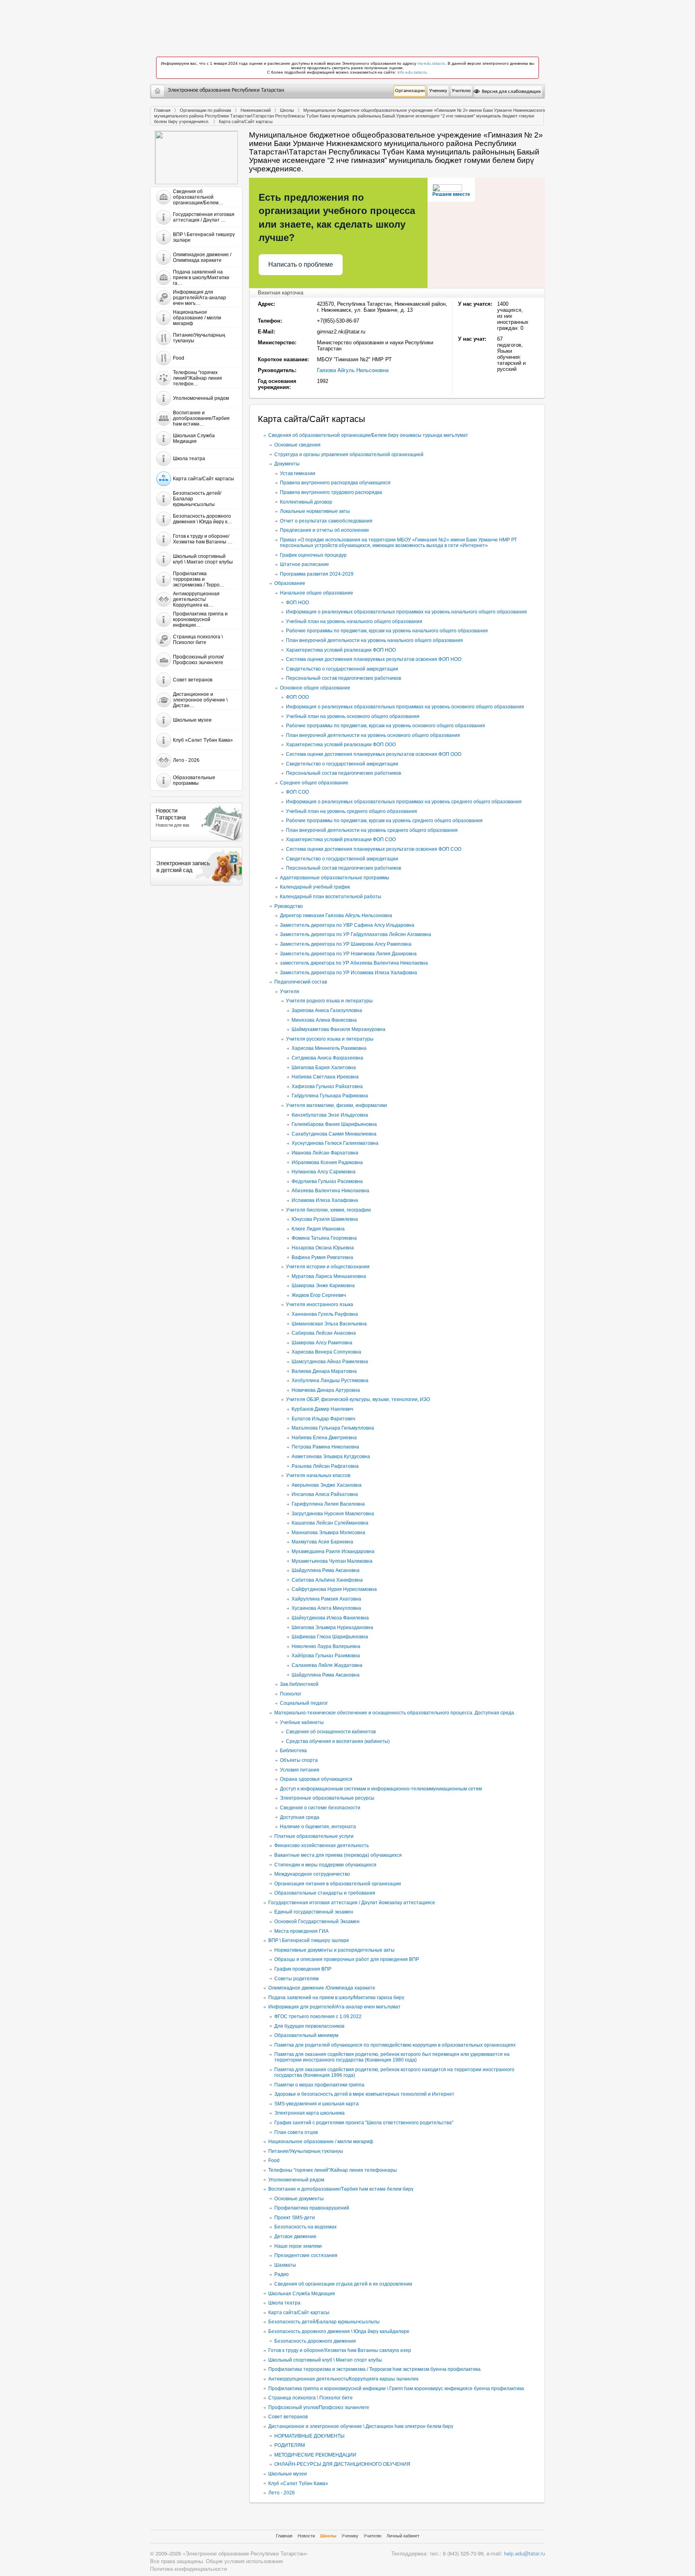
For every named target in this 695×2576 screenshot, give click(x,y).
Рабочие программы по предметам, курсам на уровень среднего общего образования (384, 821)
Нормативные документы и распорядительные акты (334, 1950)
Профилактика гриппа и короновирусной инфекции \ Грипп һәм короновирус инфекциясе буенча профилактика (396, 2389)
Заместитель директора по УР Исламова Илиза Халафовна (349, 973)
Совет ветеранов (288, 2417)
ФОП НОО (297, 603)
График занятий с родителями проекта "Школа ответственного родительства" (364, 2123)
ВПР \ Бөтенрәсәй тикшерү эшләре (309, 1940)
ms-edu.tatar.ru (431, 63)
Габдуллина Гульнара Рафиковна (330, 1096)
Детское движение (295, 2237)
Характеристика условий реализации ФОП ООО (341, 745)
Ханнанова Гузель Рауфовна (325, 1314)
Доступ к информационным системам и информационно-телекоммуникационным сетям (381, 1789)
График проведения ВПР (303, 1969)
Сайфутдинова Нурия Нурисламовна (334, 1589)
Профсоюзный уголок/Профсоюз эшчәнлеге (319, 2407)
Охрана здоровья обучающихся (316, 1779)
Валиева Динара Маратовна (324, 1371)
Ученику (438, 91)
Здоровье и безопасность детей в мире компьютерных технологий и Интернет (364, 2094)
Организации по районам (206, 110)
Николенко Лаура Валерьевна (326, 1646)
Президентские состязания (306, 2255)
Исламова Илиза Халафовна (325, 1200)
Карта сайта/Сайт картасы (299, 2313)
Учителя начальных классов (318, 1475)
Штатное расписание (304, 564)
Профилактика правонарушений (312, 2208)
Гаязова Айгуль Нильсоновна (353, 370)
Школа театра (284, 2303)
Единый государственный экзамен (314, 1912)
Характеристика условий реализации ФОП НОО (341, 650)
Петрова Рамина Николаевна (325, 1447)
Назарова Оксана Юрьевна (323, 1248)
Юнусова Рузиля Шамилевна (325, 1219)
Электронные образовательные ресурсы (327, 1798)
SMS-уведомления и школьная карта (317, 2104)
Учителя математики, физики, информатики (336, 1105)
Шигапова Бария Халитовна (324, 1068)
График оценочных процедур (313, 555)
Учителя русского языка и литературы (330, 1039)
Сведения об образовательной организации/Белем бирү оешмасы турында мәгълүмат (368, 435)
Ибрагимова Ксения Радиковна (327, 1162)
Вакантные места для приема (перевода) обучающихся (338, 1855)
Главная (162, 110)
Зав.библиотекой (299, 1684)
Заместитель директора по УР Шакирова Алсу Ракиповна (346, 944)
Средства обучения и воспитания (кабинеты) (338, 1741)
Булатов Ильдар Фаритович (323, 1419)
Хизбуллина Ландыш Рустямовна (330, 1381)
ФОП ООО (297, 697)
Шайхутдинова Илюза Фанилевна (330, 1618)
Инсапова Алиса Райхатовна (325, 1494)
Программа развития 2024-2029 (317, 574)
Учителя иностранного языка (320, 1304)
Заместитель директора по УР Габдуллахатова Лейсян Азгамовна (356, 934)
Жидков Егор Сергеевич (319, 1295)
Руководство (289, 906)
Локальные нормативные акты (315, 511)
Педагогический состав (301, 982)
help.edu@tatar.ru (524, 2553)
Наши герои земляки (298, 2246)
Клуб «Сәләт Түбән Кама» (298, 2483)
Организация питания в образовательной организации (338, 1884)
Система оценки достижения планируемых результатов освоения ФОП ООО (374, 754)
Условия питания (300, 1770)
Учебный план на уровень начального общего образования (354, 621)
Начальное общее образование (317, 593)
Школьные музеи (288, 2474)
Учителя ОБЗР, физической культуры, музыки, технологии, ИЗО (358, 1399)
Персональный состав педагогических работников (343, 678)
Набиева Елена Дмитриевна (324, 1438)
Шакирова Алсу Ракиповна (322, 1343)
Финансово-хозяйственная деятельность (322, 1846)
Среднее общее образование (314, 783)
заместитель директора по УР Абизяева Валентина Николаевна (354, 963)
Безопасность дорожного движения (315, 2341)
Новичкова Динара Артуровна (326, 1390)
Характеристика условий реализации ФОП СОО (341, 839)
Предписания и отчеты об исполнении (324, 530)
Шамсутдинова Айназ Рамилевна (330, 1362)
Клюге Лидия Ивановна (318, 1229)
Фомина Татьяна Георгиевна (324, 1238)
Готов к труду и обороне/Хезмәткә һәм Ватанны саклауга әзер (340, 2350)
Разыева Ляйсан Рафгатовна (325, 1466)
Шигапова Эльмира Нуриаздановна (332, 1627)
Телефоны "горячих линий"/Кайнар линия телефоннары (333, 2170)
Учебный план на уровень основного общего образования (353, 716)
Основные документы (299, 2199)
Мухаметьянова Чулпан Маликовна (332, 1561)
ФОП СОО (297, 792)
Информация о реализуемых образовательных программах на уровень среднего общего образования (404, 802)
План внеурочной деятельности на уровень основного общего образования (373, 735)
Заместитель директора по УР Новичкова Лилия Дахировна (348, 954)
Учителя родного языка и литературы (329, 1001)
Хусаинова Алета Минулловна (326, 1608)
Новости (306, 2536)
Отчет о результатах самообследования (326, 521)
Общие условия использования (244, 2561)
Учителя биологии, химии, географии (328, 1210)
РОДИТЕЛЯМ (290, 2445)
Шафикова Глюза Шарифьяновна (330, 1637)
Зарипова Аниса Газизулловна (327, 1010)
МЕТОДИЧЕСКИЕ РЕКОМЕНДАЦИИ (315, 2455)
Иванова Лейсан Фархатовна (325, 1153)
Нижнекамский (256, 110)
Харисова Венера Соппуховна (326, 1352)
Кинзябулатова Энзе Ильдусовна (330, 1115)
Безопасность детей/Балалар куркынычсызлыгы (324, 2322)
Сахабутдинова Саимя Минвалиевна (334, 1134)
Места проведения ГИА (301, 1931)
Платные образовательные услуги (314, 1836)
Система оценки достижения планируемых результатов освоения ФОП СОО (374, 849)
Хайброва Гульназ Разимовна (326, 1656)
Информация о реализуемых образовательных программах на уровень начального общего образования (406, 612)
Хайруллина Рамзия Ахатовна (326, 1599)
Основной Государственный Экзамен (317, 1922)
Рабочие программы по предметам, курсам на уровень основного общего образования (386, 726)
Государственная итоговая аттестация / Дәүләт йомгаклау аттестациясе (352, 1903)
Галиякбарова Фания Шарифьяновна (334, 1124)
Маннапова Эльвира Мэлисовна (328, 1533)
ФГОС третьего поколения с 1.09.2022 (318, 2016)
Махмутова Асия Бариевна (322, 1542)
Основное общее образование (315, 688)
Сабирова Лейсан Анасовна (324, 1333)
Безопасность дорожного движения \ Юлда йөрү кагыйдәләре (339, 2331)
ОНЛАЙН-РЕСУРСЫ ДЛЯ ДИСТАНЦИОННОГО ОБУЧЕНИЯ (342, 2464)
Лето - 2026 (282, 2493)
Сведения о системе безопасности (320, 1808)
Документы (287, 464)
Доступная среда (300, 1817)
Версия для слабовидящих (511, 92)
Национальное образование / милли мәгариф (321, 2142)
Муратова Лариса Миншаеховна (329, 1276)
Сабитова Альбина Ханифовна (327, 1580)
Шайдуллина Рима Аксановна (326, 1570)
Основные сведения (297, 445)
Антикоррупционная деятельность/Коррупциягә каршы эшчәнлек (343, 2379)
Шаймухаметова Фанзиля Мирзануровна (338, 1029)
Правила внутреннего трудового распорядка (331, 492)
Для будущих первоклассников (309, 2026)
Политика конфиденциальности (188, 2569)
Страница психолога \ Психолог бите (310, 2398)
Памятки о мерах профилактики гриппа (319, 2085)
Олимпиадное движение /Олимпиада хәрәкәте (322, 1988)
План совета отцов (296, 2132)
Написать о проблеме (301, 264)
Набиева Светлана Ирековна (325, 1077)
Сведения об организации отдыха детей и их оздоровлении (343, 2284)
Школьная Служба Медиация (302, 2294)
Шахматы (285, 2265)
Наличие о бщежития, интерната (318, 1827)
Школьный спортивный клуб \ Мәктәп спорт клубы (325, 2360)
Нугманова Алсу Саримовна (324, 1172)
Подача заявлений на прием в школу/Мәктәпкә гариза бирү (336, 1998)
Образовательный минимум (306, 2035)
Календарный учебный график (315, 887)
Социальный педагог (304, 1703)
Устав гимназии (298, 473)
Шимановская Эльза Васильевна (329, 1324)
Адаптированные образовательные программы (335, 878)
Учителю (461, 91)
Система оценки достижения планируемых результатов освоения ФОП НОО (374, 659)
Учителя (290, 992)
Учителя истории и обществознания (328, 1267)
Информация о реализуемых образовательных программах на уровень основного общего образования (405, 707)
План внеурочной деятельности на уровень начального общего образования (374, 640)
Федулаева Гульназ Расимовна (327, 1181)
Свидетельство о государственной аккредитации (342, 669)
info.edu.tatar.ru (412, 72)
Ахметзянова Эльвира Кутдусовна (331, 1457)
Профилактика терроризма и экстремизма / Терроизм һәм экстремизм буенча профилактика (374, 2369)
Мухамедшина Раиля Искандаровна (333, 1551)
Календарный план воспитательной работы (331, 897)
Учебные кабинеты (302, 1722)
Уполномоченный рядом (296, 2180)
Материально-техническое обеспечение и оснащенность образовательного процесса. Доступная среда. (395, 1713)
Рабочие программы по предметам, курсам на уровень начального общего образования (387, 631)
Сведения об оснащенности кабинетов (331, 1732)
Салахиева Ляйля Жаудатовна (327, 1665)
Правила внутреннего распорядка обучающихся (335, 483)
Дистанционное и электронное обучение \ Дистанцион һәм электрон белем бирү (361, 2426)
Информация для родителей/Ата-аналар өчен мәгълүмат (334, 2007)
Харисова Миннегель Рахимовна (329, 1048)
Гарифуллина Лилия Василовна (328, 1504)
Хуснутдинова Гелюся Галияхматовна (335, 1143)
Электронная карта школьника (309, 2113)
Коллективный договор (306, 502)
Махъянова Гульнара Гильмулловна (333, 1428)
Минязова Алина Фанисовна (324, 1020)
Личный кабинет (403, 2536)
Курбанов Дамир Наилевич (322, 1409)
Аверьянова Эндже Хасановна (327, 1485)
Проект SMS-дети (295, 2218)
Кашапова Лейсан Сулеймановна (330, 1523)
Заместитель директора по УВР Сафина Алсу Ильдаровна (347, 925)
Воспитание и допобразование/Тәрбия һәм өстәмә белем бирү (341, 2189)
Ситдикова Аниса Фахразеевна (327, 1058)
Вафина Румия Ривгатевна (322, 1257)
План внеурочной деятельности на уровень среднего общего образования (372, 830)
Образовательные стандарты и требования (325, 1893)
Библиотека (293, 1751)
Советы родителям (296, 1979)
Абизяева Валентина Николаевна (330, 1191)
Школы (287, 110)
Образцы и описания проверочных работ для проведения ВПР (347, 1959)
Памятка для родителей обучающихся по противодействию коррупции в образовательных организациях (395, 2045)
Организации (410, 91)
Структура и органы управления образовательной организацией (349, 455)
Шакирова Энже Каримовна (323, 1286)
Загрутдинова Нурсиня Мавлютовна (333, 1514)
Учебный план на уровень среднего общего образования (352, 811)
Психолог (291, 1694)
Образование (290, 583)
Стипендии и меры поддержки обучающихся (325, 1865)
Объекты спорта (299, 1760)
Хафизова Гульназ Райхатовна (327, 1086)
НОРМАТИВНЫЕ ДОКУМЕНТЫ (309, 2436)
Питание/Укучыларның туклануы (306, 2151)
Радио (282, 2274)
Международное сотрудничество (312, 1874)
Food (274, 2160)
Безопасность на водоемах (305, 2227)
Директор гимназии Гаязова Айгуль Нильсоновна (336, 916)
